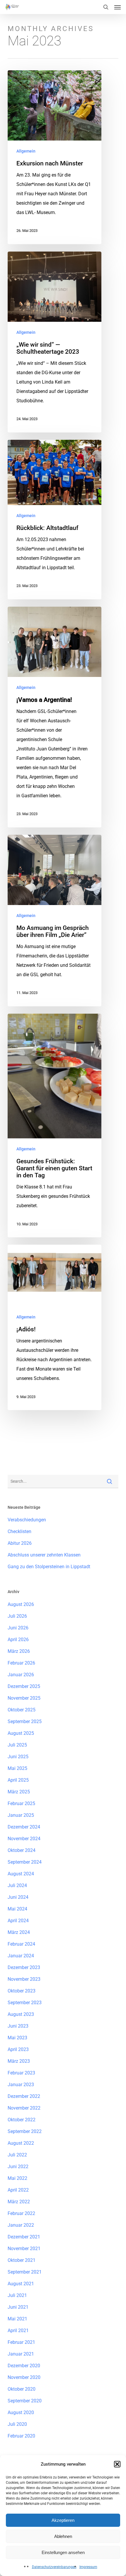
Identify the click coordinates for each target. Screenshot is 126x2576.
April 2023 (18, 2049)
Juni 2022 (18, 2167)
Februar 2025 (21, 1803)
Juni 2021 (18, 2307)
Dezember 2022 (24, 2096)
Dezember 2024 (24, 1827)
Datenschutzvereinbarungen (54, 2567)
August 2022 (21, 2143)
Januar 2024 (21, 1956)
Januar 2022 (21, 2225)
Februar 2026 (21, 1663)
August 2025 (21, 1733)
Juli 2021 (17, 2295)
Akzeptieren (63, 2520)
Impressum (88, 2567)
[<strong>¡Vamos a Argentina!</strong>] (55, 717)
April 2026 (18, 1639)
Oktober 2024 (22, 1850)
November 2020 (24, 2377)
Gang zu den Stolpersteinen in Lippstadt (49, 1567)
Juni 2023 (18, 2026)
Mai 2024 (17, 1909)
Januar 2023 (21, 2085)
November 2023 (24, 1979)
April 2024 (18, 1921)
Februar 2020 (21, 2436)
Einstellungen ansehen (63, 2552)
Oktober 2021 (22, 2260)
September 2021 (25, 2272)
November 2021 (24, 2249)
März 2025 (19, 1792)
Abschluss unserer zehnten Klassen (44, 1555)
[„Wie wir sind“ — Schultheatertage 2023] (55, 342)
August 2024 (21, 1874)
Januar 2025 (21, 1815)
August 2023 (21, 2014)
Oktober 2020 (22, 2389)
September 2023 (25, 2003)
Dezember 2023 (24, 1967)
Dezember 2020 (24, 2366)
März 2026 (19, 1651)
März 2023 (19, 2061)
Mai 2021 (17, 2319)
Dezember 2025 (24, 1686)
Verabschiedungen (27, 1520)
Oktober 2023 (22, 1991)
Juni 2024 (18, 1897)
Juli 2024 (17, 1885)
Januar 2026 (21, 1675)
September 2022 (25, 2131)
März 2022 (19, 2202)
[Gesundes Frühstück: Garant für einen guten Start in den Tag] (55, 1126)
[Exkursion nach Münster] (55, 157)
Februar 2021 (21, 2342)
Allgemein (26, 151)
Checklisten (19, 1531)
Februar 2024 (21, 1944)
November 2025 (24, 1698)
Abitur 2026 (20, 1543)
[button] (117, 2464)
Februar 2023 (21, 2073)
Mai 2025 (17, 1768)
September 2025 (25, 1721)
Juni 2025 (18, 1757)
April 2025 (18, 1780)
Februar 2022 (21, 2213)
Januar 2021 (21, 2354)
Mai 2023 (17, 2038)
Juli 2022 (17, 2155)
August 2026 (21, 1604)
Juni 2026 (18, 1628)
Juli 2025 (17, 1745)
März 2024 (19, 1932)
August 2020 (21, 2412)
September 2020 (25, 2401)
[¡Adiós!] (55, 1327)
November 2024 (24, 1839)
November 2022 (24, 2108)
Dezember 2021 (24, 2237)
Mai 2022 (17, 2178)
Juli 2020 (17, 2424)
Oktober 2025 (22, 1710)
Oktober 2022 (22, 2120)
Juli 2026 (17, 1616)
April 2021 (18, 2330)
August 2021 (21, 2284)
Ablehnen (63, 2536)
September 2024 (25, 1862)
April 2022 (18, 2190)
